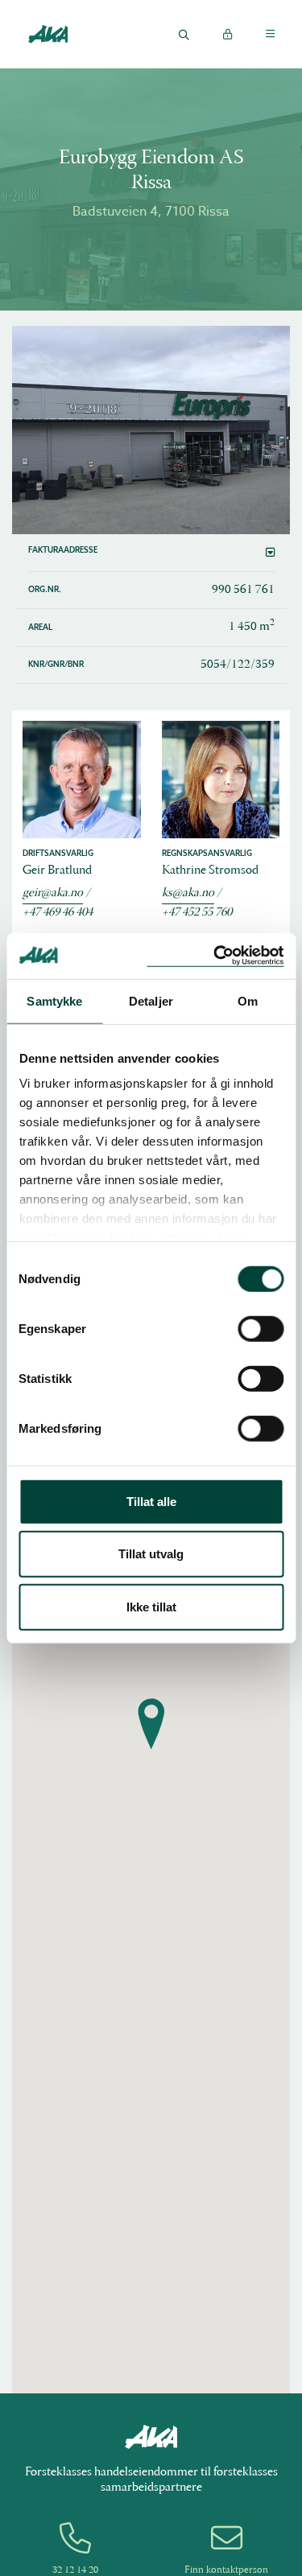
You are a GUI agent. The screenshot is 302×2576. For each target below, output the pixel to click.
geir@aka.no (53, 893)
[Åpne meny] (270, 34)
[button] (151, 553)
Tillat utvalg (151, 1554)
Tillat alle (151, 1501)
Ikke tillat (151, 1606)
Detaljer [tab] (151, 1000)
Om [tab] (248, 1000)
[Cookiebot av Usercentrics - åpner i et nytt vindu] (215, 956)
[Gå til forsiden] (48, 33)
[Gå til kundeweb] (227, 34)
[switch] (261, 1328)
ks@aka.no (188, 893)
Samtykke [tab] (54, 1000)
